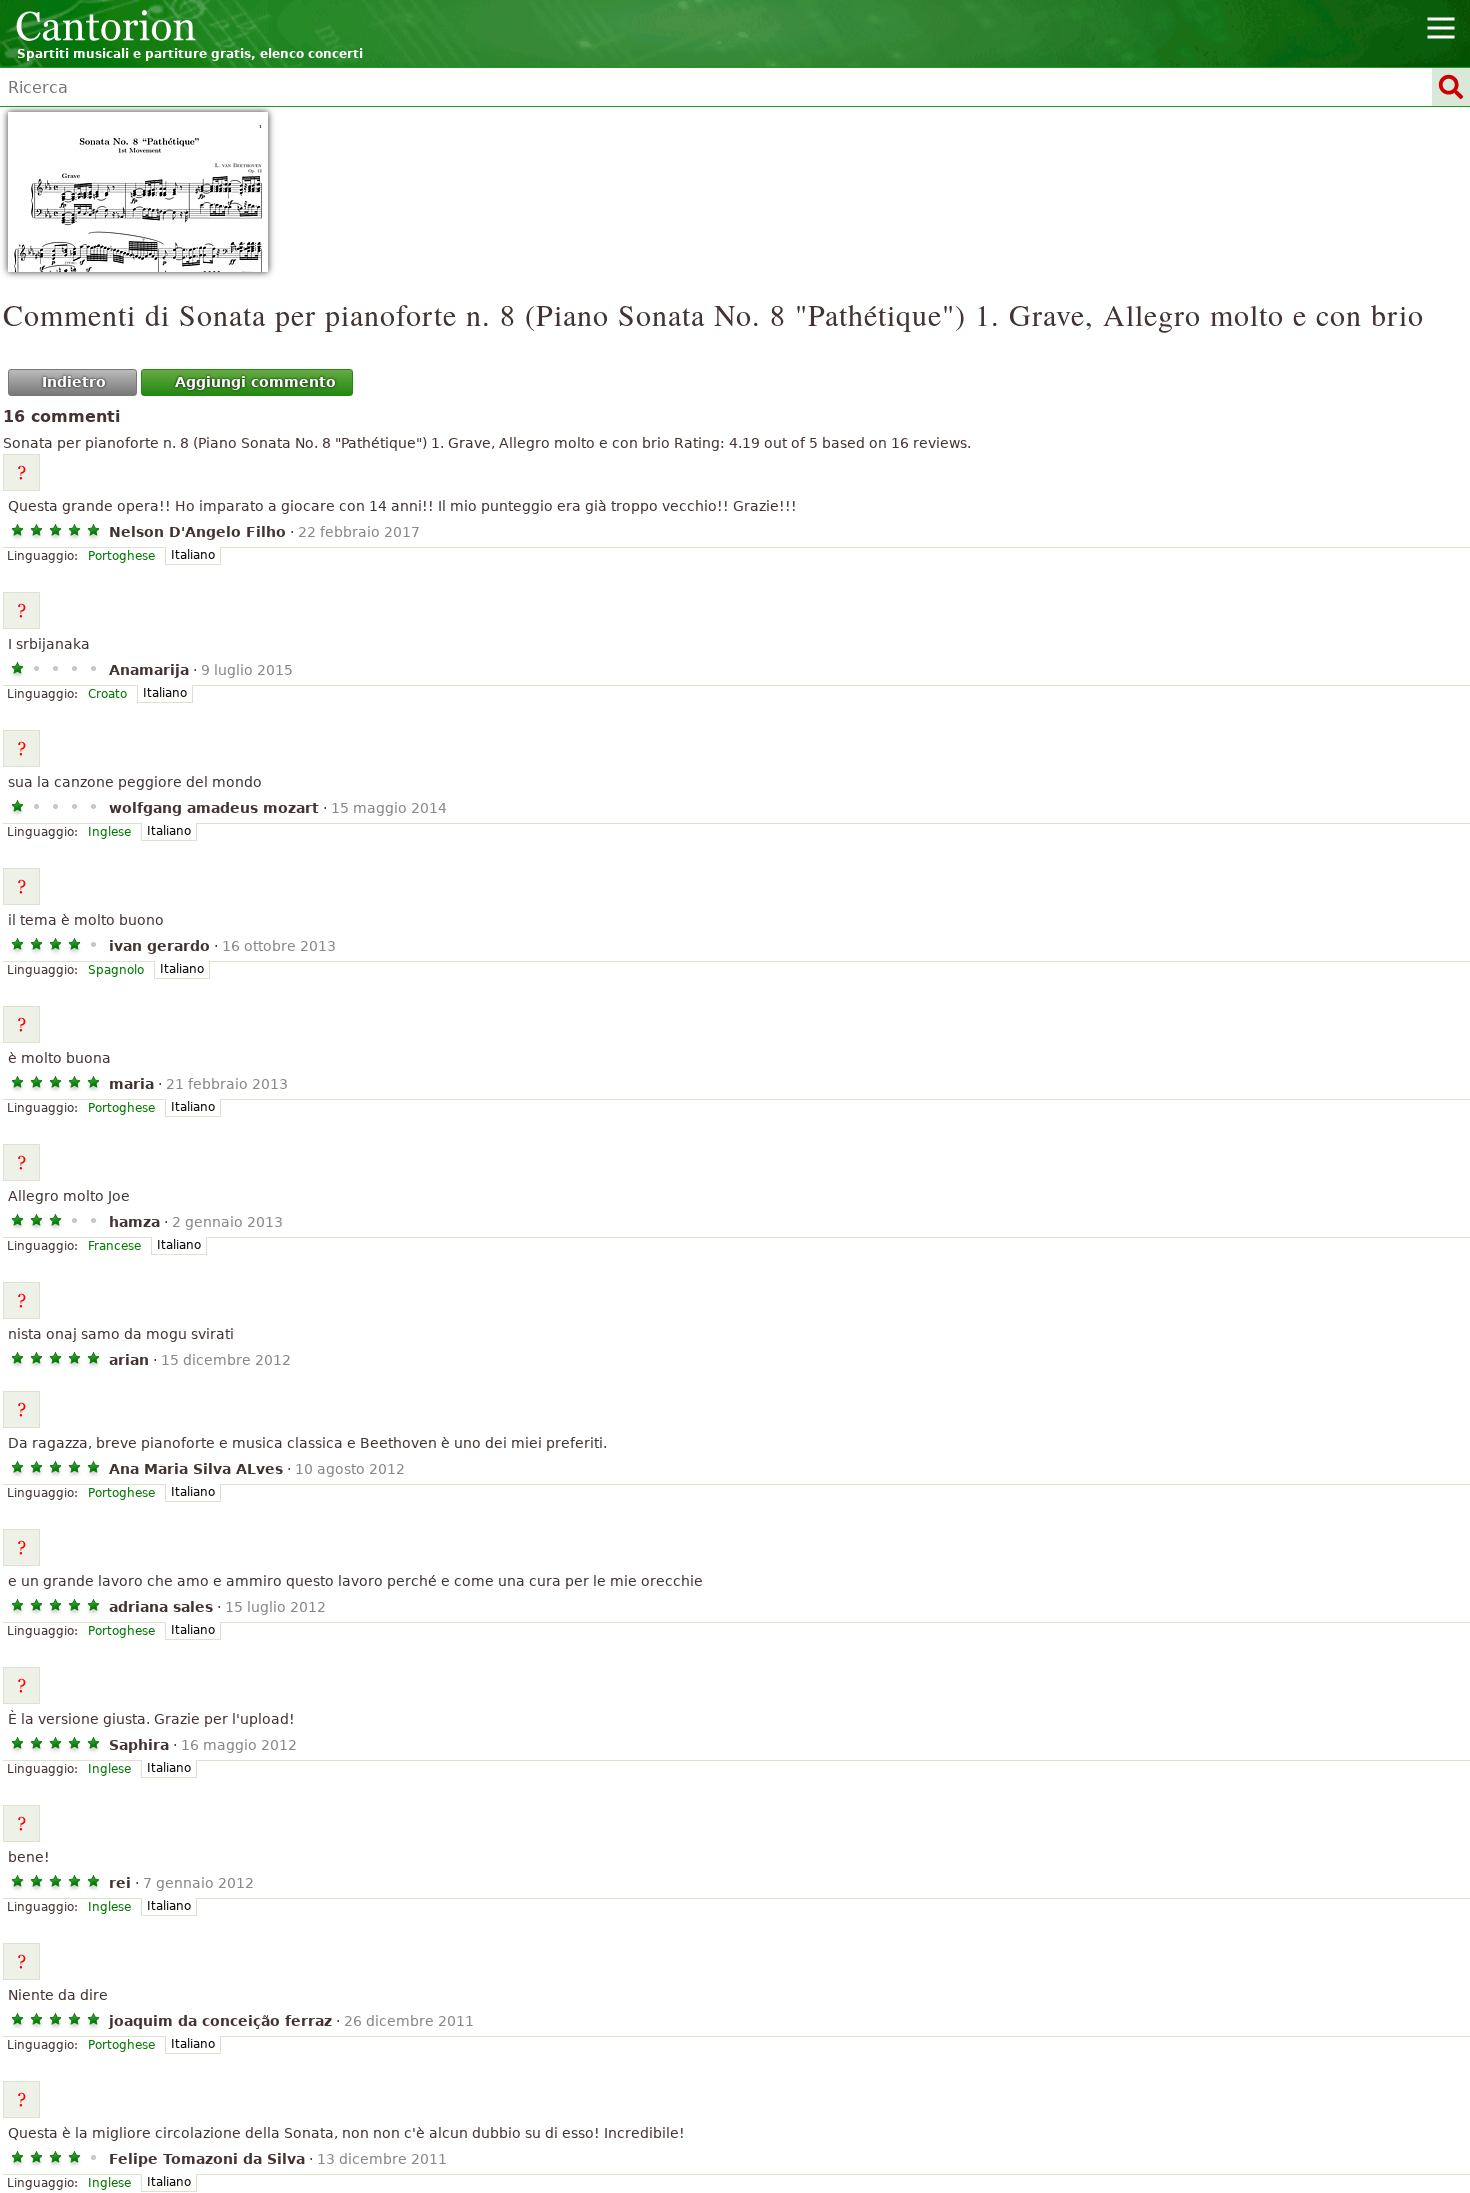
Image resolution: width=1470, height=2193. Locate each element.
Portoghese (121, 556)
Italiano (193, 555)
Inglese (109, 832)
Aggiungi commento (255, 382)
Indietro (74, 382)
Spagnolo (116, 970)
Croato (107, 694)
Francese (114, 1246)
